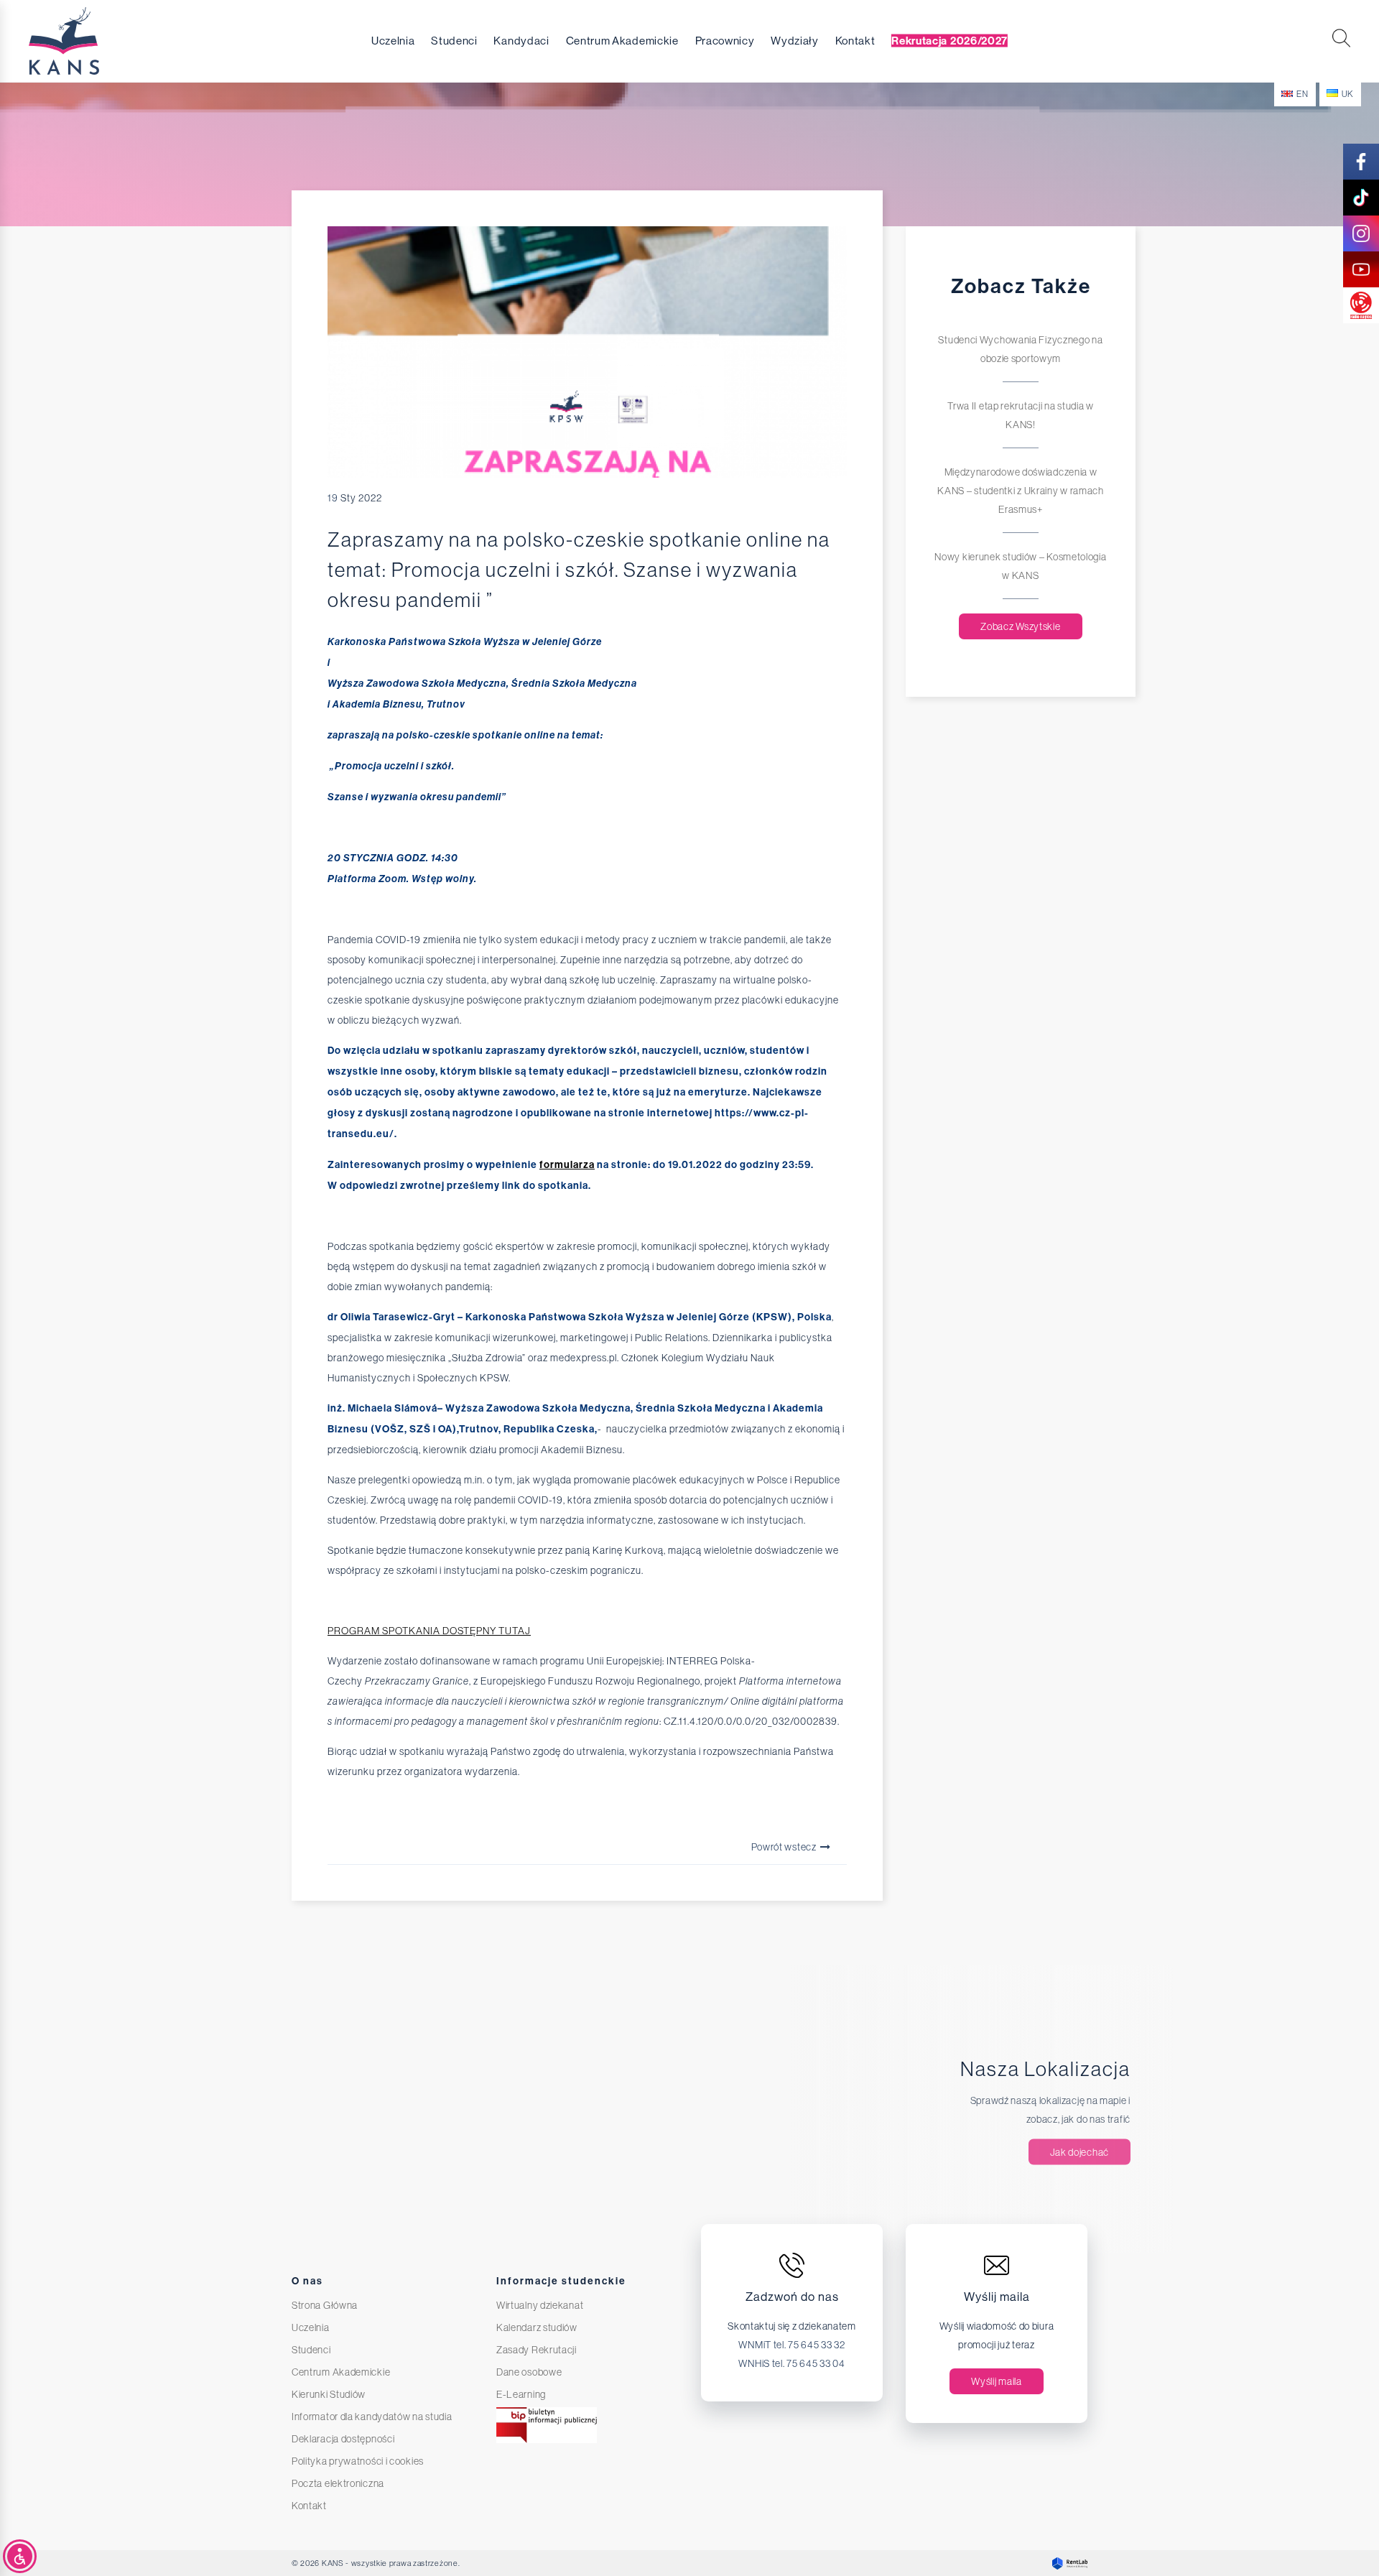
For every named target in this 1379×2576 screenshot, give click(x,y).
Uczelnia (393, 41)
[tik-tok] (1361, 198)
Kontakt (855, 41)
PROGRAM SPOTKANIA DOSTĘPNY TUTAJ (429, 1631)
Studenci (454, 41)
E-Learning (521, 2394)
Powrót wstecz (785, 1847)
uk (1348, 94)
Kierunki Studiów (329, 2394)
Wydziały (795, 41)
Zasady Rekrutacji (537, 2350)
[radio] (1361, 305)
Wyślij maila (996, 2381)
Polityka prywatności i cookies (358, 2461)
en (1302, 94)
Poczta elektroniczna (338, 2483)
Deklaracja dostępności (343, 2439)
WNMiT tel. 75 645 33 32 (791, 2345)
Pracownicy (725, 41)
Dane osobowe (529, 2372)
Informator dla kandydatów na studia (372, 2417)
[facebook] (1361, 162)
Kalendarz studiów (537, 2327)
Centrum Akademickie (622, 41)
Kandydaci (521, 41)
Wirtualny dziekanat (540, 2305)
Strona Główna (325, 2305)
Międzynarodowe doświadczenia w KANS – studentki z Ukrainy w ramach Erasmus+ (1021, 491)
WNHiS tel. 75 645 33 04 (791, 2363)
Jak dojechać (1079, 2152)
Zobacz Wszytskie (1020, 626)
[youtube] (1361, 269)
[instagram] (1361, 233)
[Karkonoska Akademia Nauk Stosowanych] (93, 41)
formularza (567, 1165)
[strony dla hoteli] (1066, 2563)
